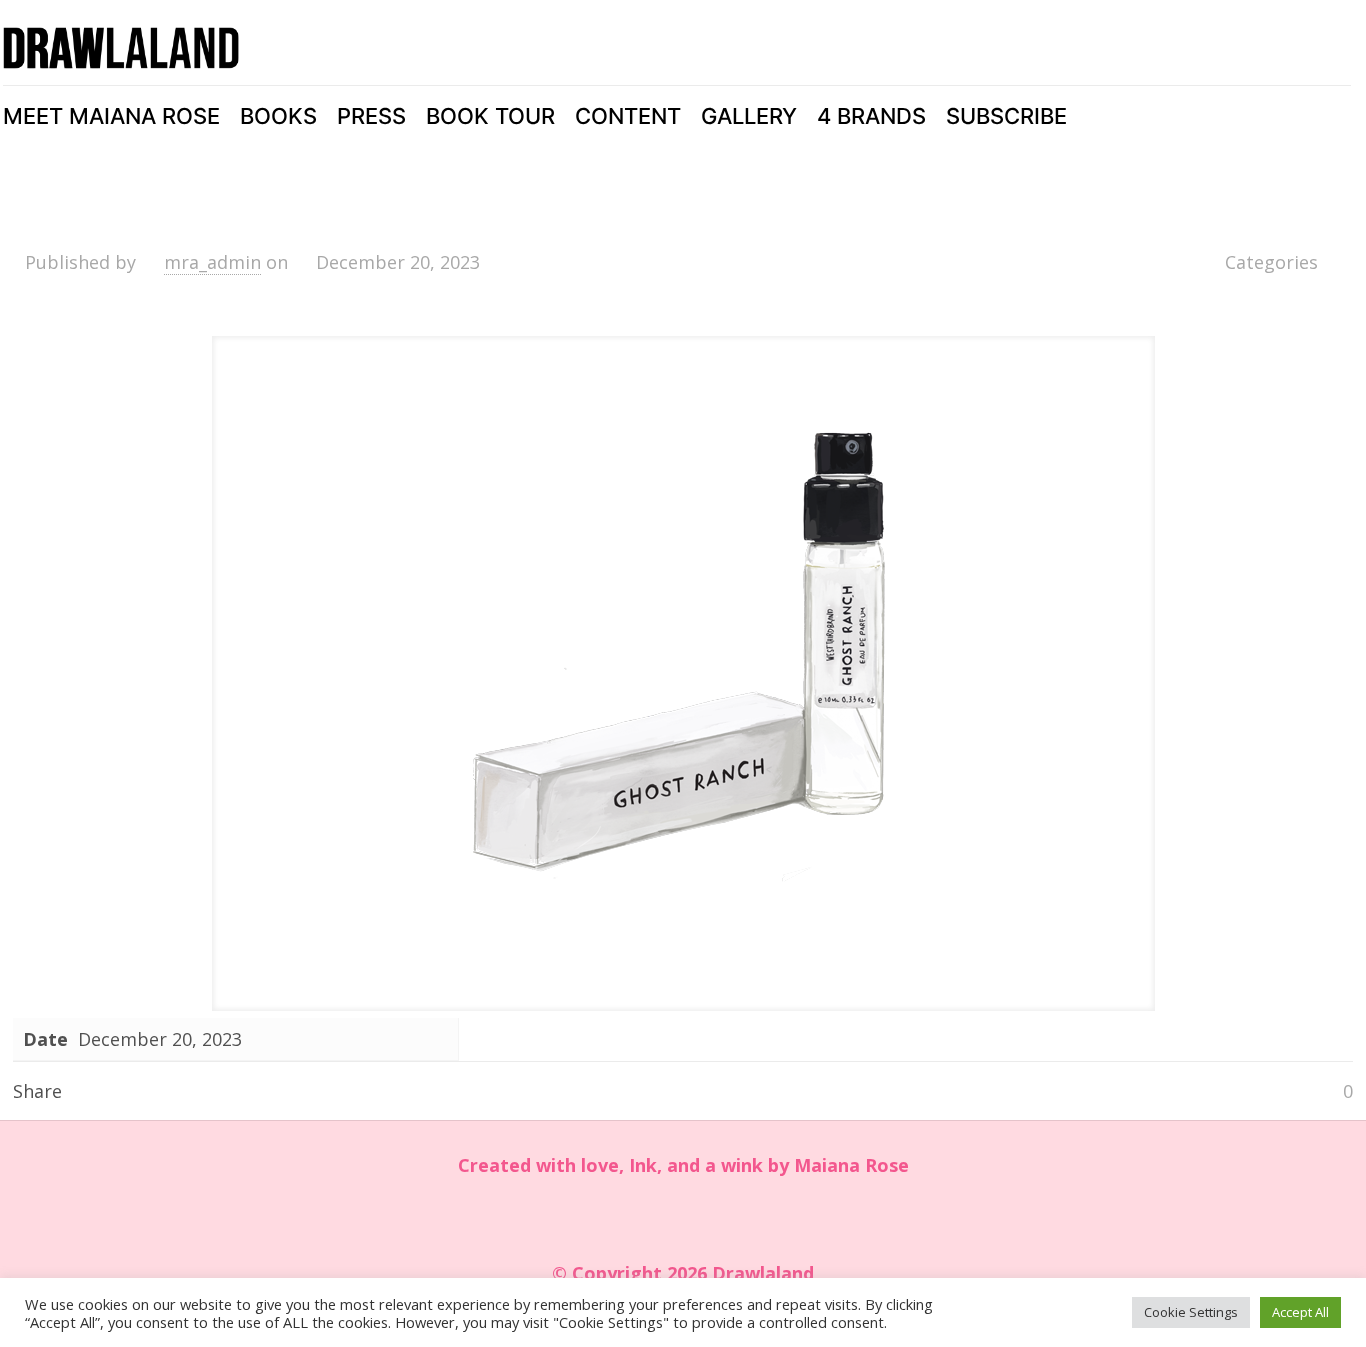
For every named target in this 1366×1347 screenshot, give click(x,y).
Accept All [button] (1300, 1312)
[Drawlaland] (121, 48)
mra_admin (212, 262)
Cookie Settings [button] (1191, 1312)
